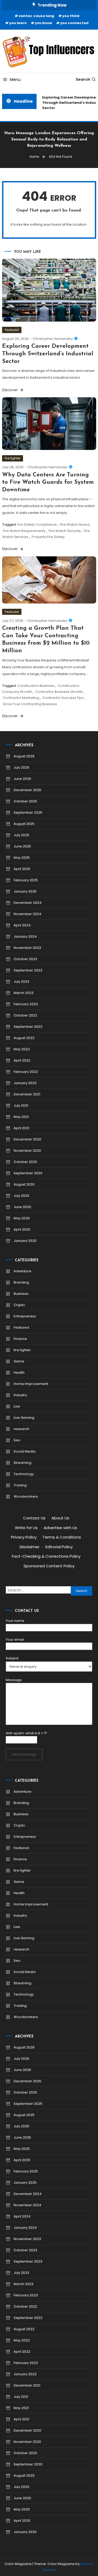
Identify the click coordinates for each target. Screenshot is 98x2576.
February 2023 (26, 1004)
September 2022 (28, 1027)
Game (19, 1361)
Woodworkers (26, 1496)
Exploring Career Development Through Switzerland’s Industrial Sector (48, 354)
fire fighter (13, 458)
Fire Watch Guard (74, 525)
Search (83, 79)
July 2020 (21, 1196)
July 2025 (21, 835)
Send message (24, 1754)
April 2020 (22, 1229)
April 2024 (22, 925)
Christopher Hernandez (53, 339)
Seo (17, 1440)
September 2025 (28, 813)
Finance (20, 1339)
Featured (12, 330)
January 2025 (25, 891)
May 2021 (21, 1117)
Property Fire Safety (48, 537)
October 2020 (25, 1162)
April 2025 (22, 869)
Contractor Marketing (21, 698)
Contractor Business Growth (59, 692)
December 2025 (27, 790)
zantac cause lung (36, 16)
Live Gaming (24, 1418)
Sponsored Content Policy (49, 1566)
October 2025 (25, 801)
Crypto (19, 1305)
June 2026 (22, 779)
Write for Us (26, 1528)
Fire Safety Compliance (37, 525)
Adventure (22, 1271)
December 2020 (27, 1139)
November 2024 (27, 914)
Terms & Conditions (62, 1537)
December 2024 (28, 903)
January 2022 (25, 1083)
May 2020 (22, 1218)
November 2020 (27, 1151)
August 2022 (24, 1038)
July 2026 (21, 767)
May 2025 (22, 858)
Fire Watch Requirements (24, 531)
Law (17, 1406)
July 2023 (21, 982)
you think (71, 16)
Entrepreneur (25, 1316)
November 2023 (27, 948)
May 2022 (22, 1049)
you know (43, 23)
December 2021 (27, 1094)
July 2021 (21, 1105)
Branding (21, 1282)
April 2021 (21, 1128)
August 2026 (24, 756)
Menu (15, 80)
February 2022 (26, 1072)
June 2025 (22, 846)
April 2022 (22, 1060)
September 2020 (28, 1173)
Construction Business (36, 686)
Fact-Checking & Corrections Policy (46, 1556)
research (21, 1429)
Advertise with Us (60, 1528)
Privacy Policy (24, 1537)
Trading (20, 1485)
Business (21, 1294)
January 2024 (25, 936)
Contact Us (34, 1518)
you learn (18, 23)
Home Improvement (31, 1384)
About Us (60, 1518)
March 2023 (24, 993)
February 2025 (26, 880)
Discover (10, 390)
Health (19, 1373)
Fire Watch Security (65, 531)
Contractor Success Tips (63, 698)
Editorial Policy (59, 1547)
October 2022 (25, 1015)
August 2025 (24, 824)
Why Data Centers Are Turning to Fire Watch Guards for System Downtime (48, 482)
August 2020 (24, 1184)
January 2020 (25, 1241)
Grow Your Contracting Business (30, 704)
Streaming (22, 1463)
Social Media (25, 1451)
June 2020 (22, 1207)
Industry (20, 1395)
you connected (74, 23)
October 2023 (25, 959)
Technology (24, 1474)
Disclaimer (30, 1547)
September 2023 (28, 970)
